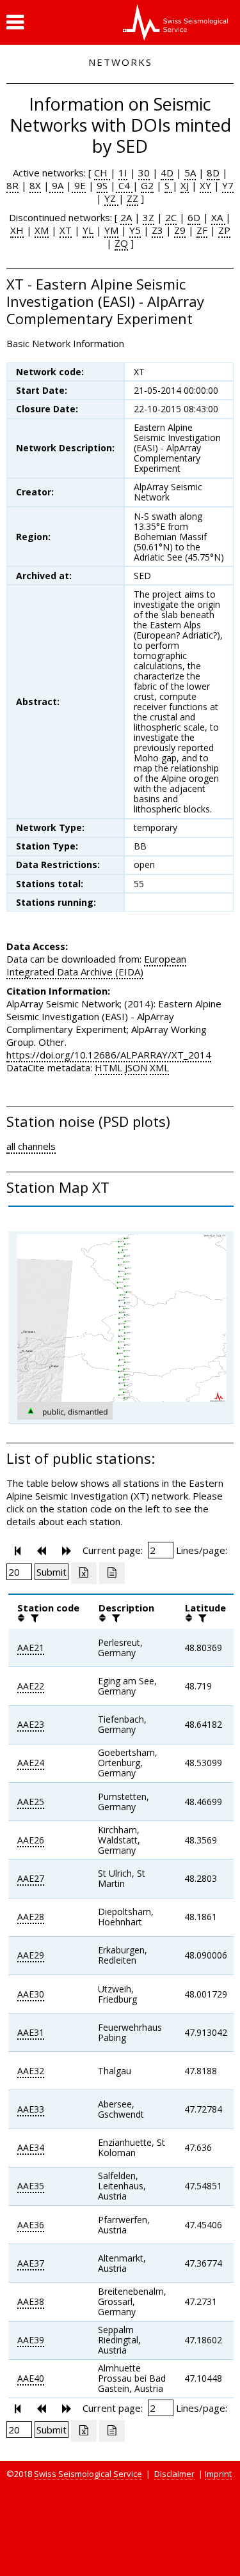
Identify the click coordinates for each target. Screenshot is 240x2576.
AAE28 (31, 1917)
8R (12, 185)
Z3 (157, 230)
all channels (31, 1146)
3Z (148, 217)
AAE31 (31, 2032)
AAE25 (31, 1802)
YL (88, 230)
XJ (185, 185)
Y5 (135, 230)
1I (123, 173)
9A (56, 185)
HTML (108, 1067)
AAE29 (31, 1955)
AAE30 (31, 1994)
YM (111, 230)
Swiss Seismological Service (88, 2474)
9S (102, 185)
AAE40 (31, 2378)
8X (35, 185)
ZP (224, 230)
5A (190, 173)
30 (144, 173)
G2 (147, 185)
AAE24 (31, 1763)
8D (213, 173)
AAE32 (31, 2071)
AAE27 (31, 1878)
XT (66, 230)
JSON (136, 1067)
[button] (15, 22)
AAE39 (31, 2340)
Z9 (180, 230)
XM (42, 230)
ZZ (132, 198)
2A (126, 217)
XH (17, 230)
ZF (202, 230)
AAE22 (31, 1686)
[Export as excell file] (84, 1573)
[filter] (33, 1618)
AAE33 (31, 2109)
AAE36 (31, 2225)
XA (218, 217)
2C (171, 217)
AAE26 (31, 1840)
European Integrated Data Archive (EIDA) (96, 965)
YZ (111, 198)
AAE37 (31, 2263)
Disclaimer (174, 2474)
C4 (124, 185)
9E (79, 185)
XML (159, 1067)
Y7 (228, 185)
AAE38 (31, 2301)
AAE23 (31, 1724)
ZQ (121, 243)
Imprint (218, 2474)
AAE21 (31, 1648)
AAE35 (31, 2186)
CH (102, 173)
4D (167, 173)
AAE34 (31, 2147)
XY (205, 185)
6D (194, 217)
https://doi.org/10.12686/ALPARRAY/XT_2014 (109, 1055)
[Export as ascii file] (112, 1573)
